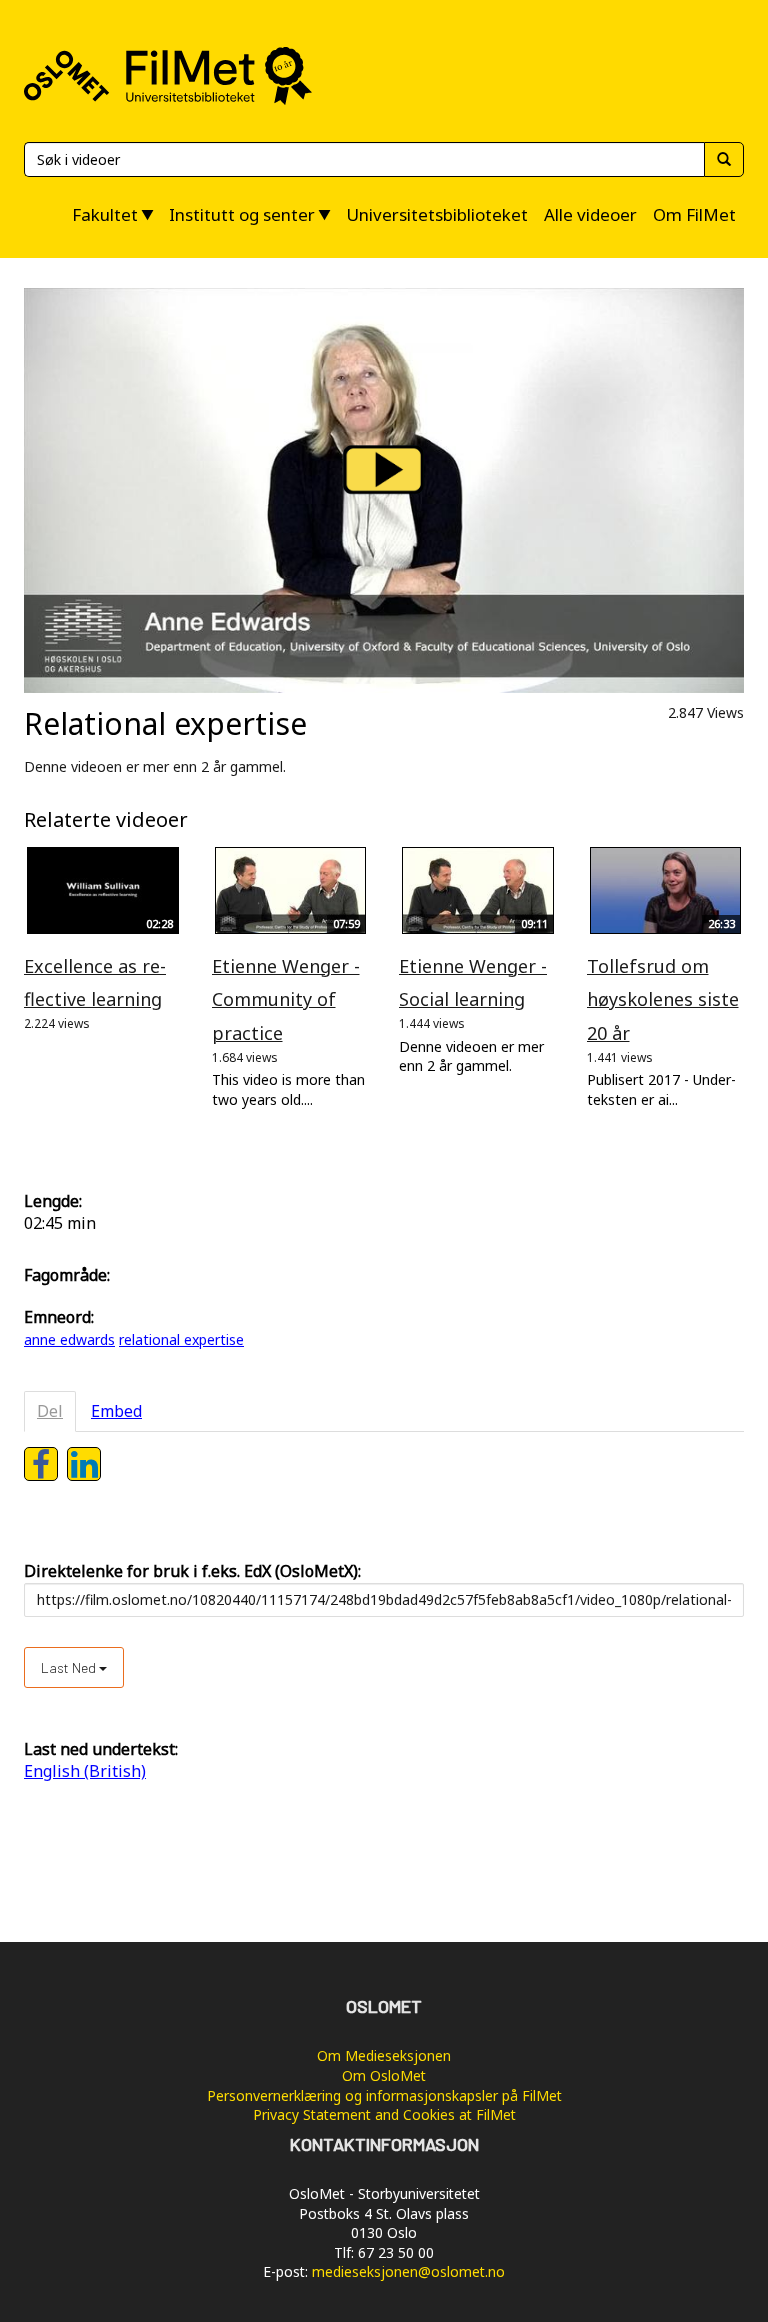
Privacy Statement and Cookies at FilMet (384, 2114)
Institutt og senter (242, 214)
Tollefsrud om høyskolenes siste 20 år (663, 999)
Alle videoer (590, 214)
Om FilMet (694, 214)
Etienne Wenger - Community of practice (286, 999)
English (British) (85, 1771)
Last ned (70, 1667)
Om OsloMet (384, 2075)
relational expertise (181, 1339)
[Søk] (724, 159)
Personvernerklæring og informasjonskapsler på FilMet (384, 2095)
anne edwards (69, 1339)
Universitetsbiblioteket (437, 214)
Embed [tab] (116, 1411)
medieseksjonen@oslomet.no (408, 2271)
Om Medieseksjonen (384, 2055)
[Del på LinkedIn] (84, 1464)
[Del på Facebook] (41, 1464)
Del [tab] (50, 1411)
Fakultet (105, 214)
